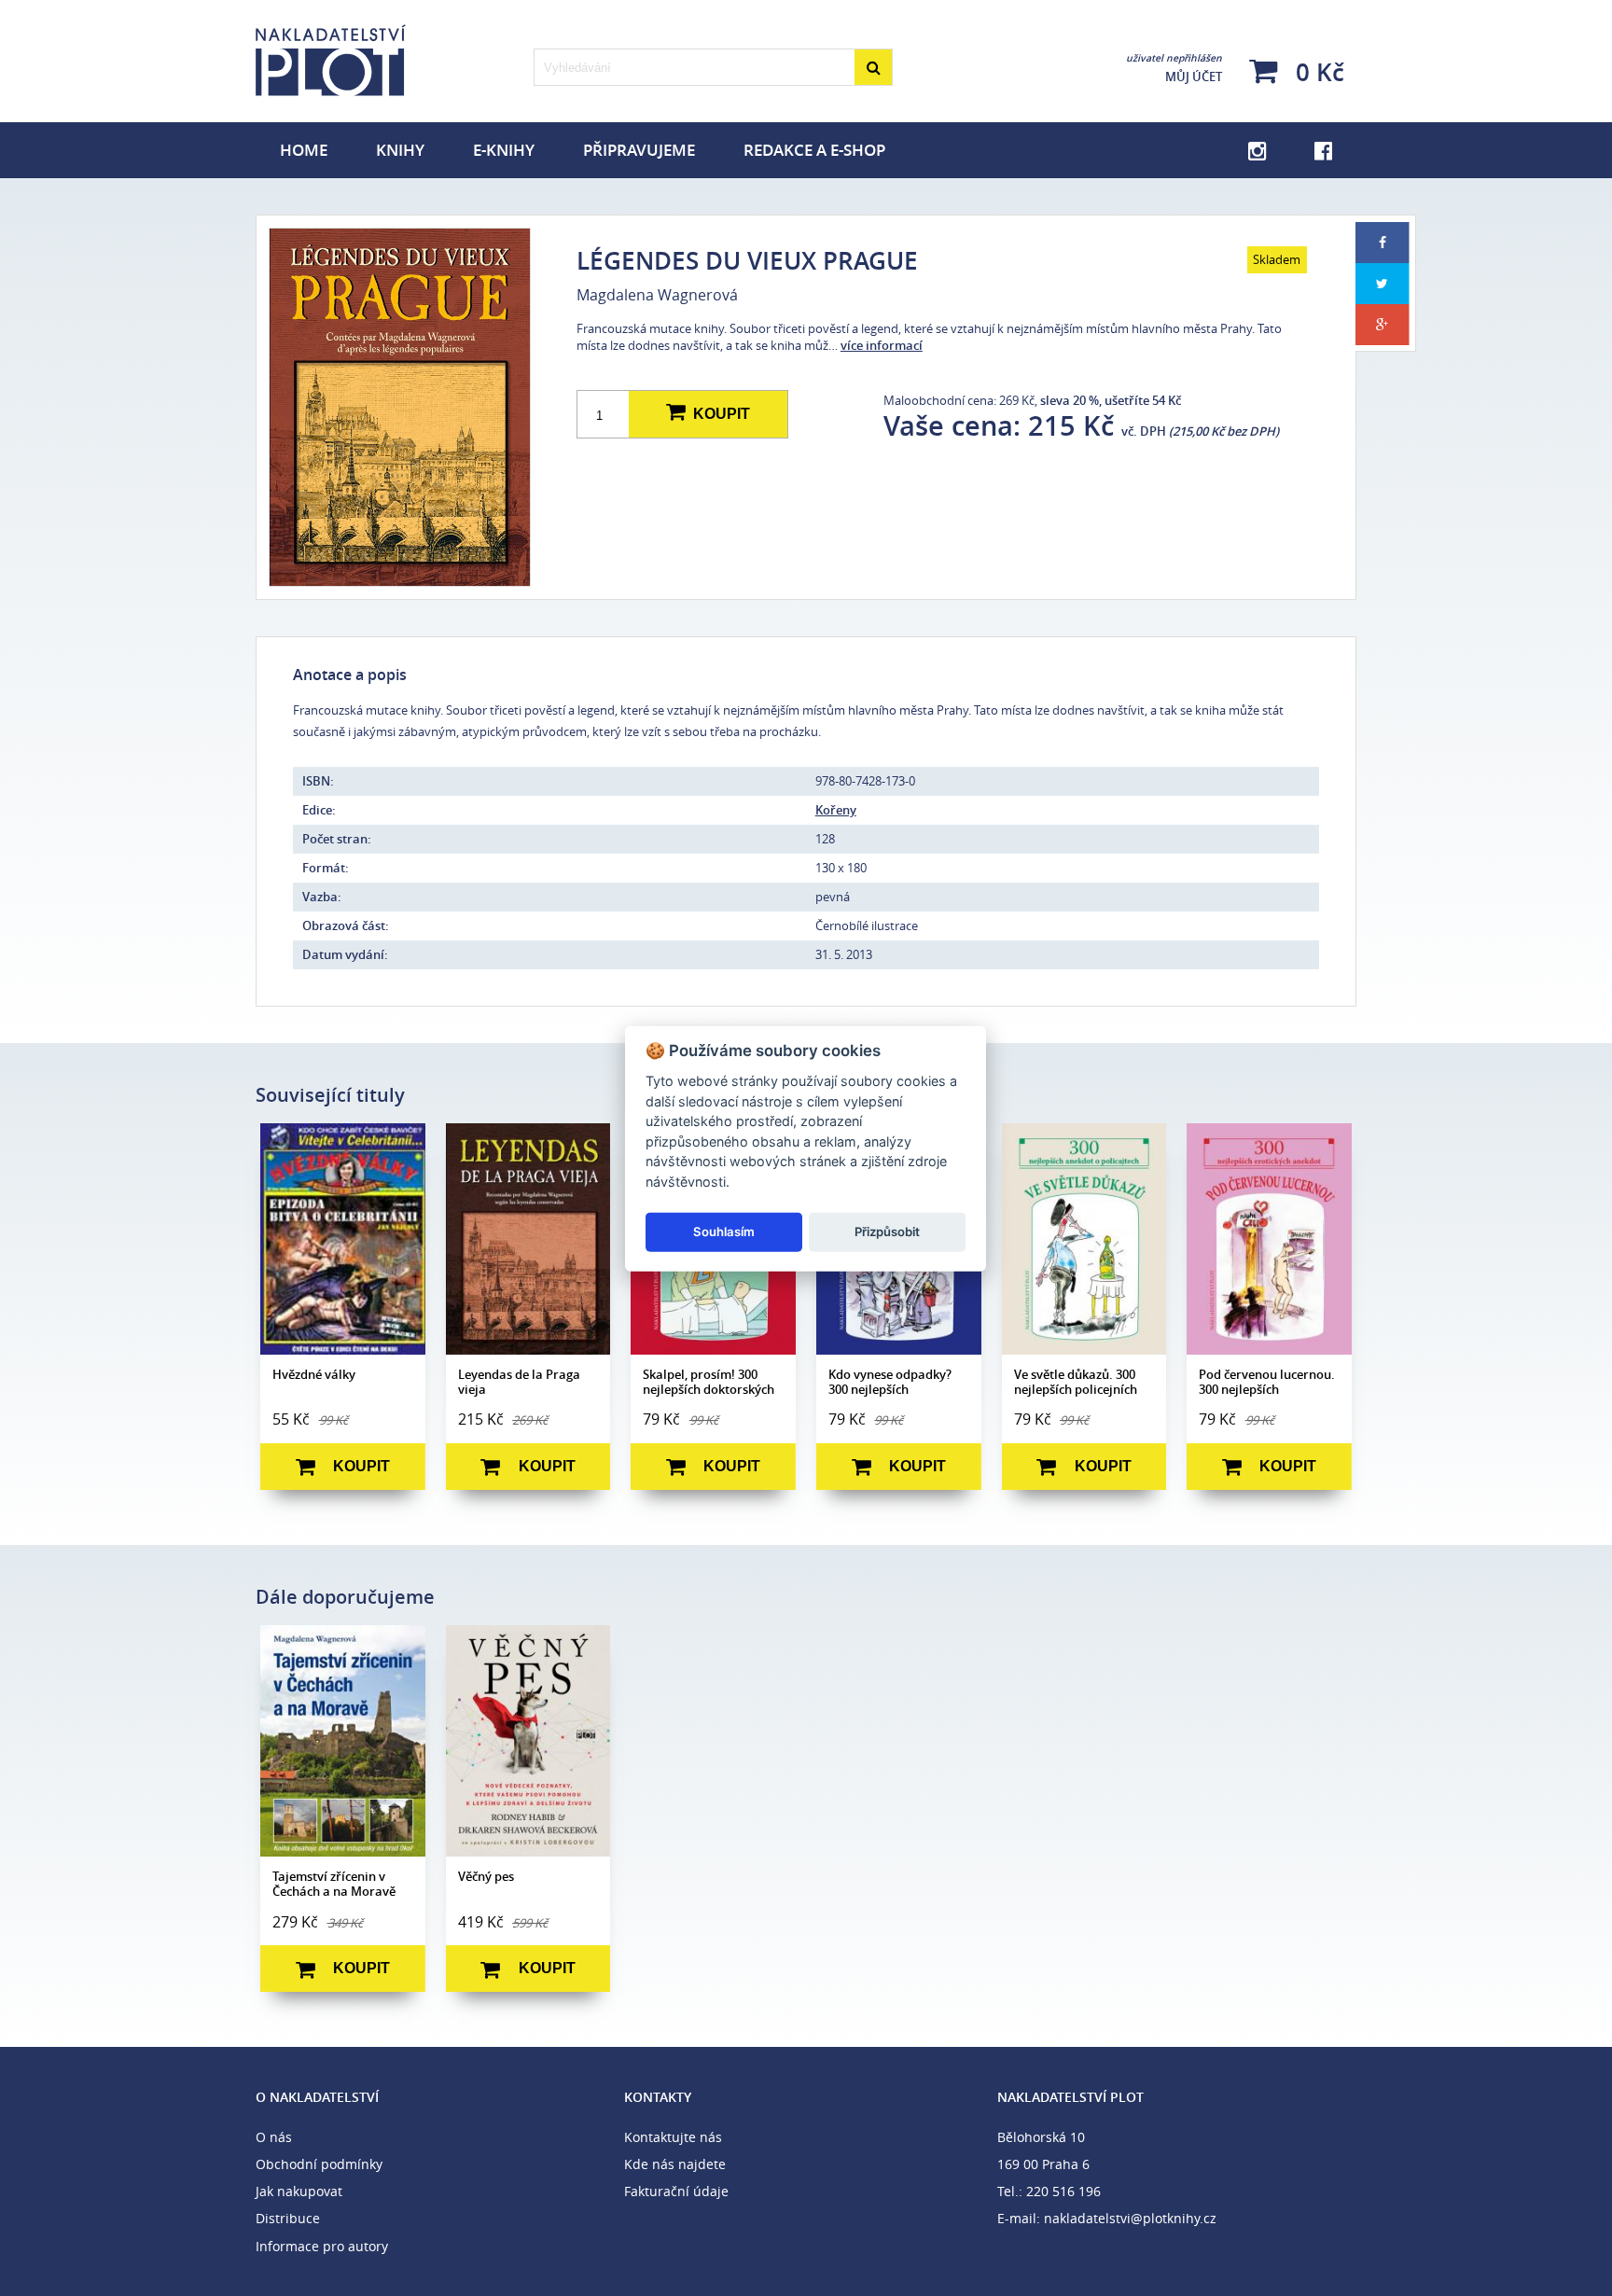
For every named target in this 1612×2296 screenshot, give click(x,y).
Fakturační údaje (676, 2191)
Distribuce (288, 2218)
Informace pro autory (322, 2246)
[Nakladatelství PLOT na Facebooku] (1323, 150)
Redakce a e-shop (814, 150)
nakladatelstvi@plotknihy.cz (1130, 2218)
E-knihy (504, 150)
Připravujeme (639, 150)
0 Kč (1317, 71)
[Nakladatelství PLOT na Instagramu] (1257, 150)
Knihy (400, 150)
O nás (274, 2137)
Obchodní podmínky (319, 2164)
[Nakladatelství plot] (389, 61)
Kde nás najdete (675, 2164)
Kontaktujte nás (673, 2137)
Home (304, 150)
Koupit (718, 414)
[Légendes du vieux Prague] (399, 407)
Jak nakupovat (299, 2191)
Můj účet (1174, 68)
